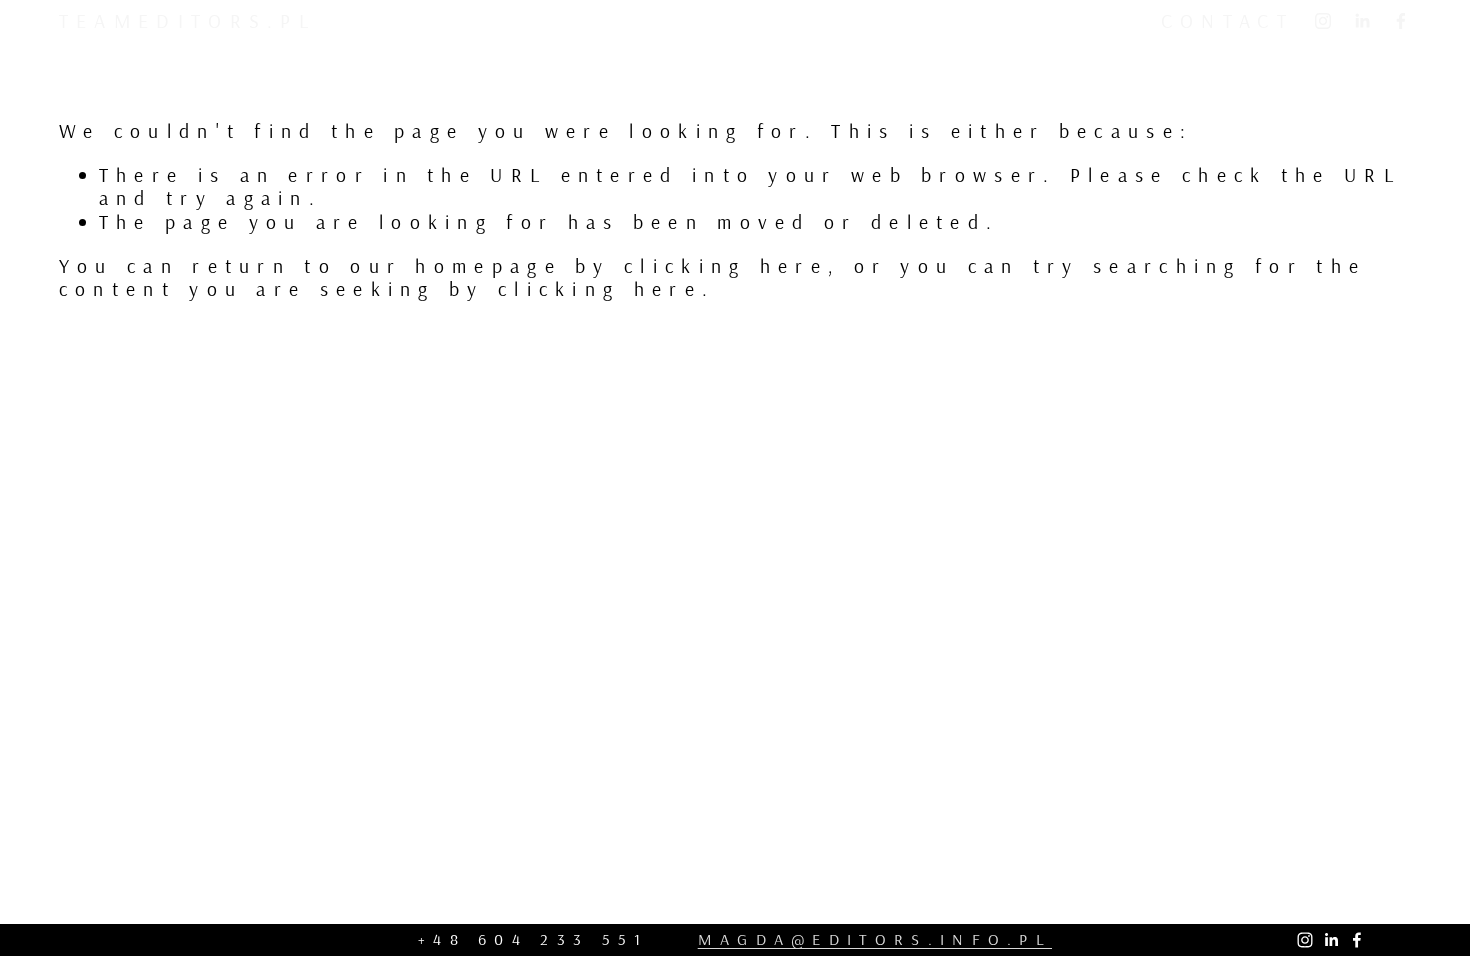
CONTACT (1227, 20)
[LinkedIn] (1362, 21)
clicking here (726, 265)
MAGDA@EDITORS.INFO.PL (875, 939)
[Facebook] (1401, 21)
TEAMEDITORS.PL (187, 20)
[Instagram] (1323, 21)
